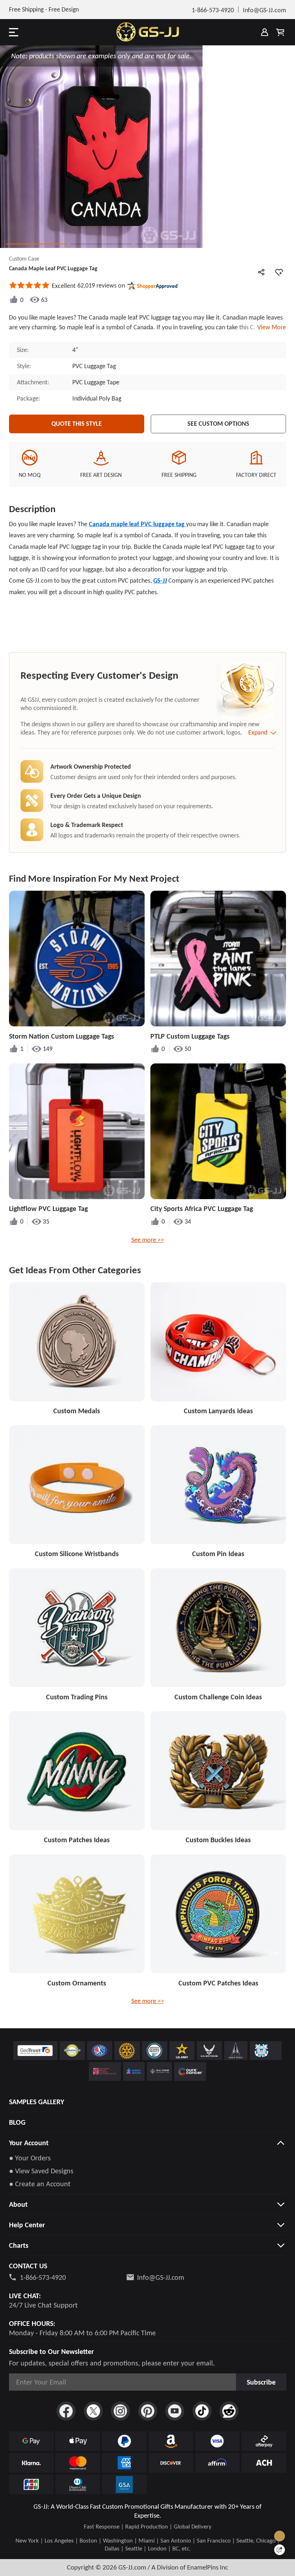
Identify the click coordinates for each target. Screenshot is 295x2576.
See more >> (148, 1240)
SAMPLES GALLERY (37, 2102)
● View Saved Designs (41, 2171)
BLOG (17, 2122)
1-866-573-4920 (43, 2277)
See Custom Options (218, 424)
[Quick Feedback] (280, 2550)
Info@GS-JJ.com (161, 2277)
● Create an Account (40, 2184)
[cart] (280, 32)
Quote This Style (77, 424)
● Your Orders (30, 2158)
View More (270, 327)
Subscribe (261, 2382)
